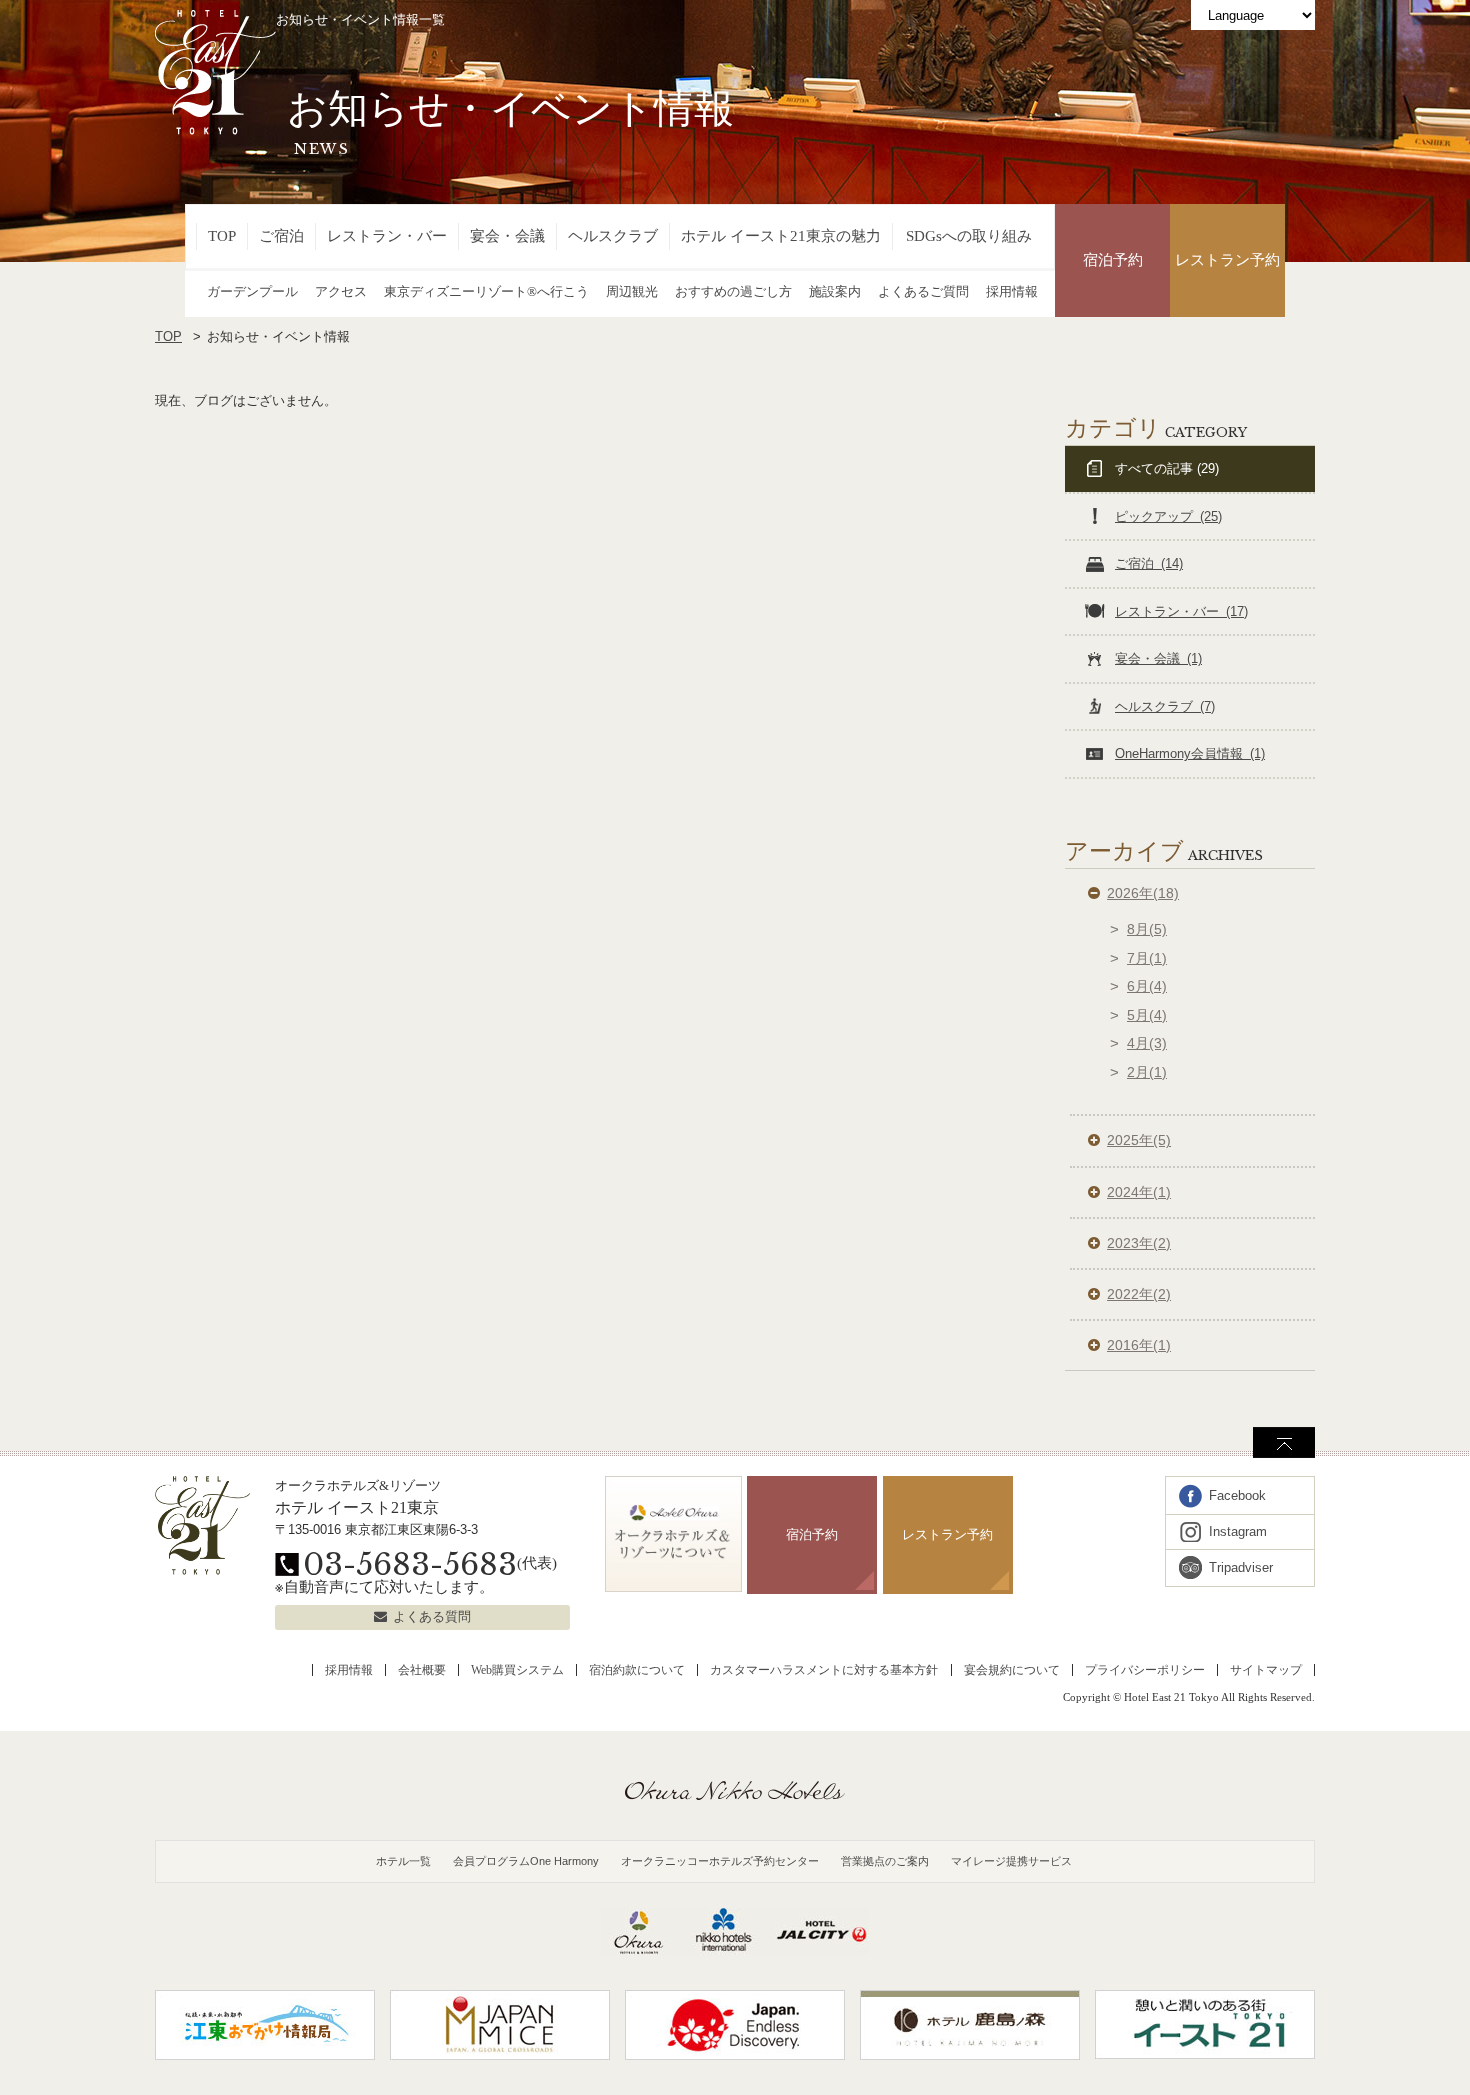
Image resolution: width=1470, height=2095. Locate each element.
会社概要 (422, 1670)
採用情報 (1012, 291)
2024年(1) (1139, 1192)
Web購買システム (517, 1670)
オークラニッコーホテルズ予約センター (720, 1861)
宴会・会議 (507, 236)
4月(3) (1147, 1043)
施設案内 (835, 291)
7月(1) (1147, 958)
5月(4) (1147, 1015)
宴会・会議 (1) (1158, 658)
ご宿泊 (281, 236)
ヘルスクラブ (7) (1165, 706)
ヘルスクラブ (613, 236)
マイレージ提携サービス (1011, 1861)
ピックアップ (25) (1168, 516)
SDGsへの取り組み (969, 236)
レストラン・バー (387, 236)
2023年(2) (1139, 1243)
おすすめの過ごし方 (733, 291)
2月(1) (1147, 1072)
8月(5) (1147, 929)
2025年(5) (1139, 1140)
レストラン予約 (1227, 260)
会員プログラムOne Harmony (526, 1861)
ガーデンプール (252, 291)
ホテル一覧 (403, 1861)
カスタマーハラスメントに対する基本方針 (824, 1670)
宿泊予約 (1113, 260)
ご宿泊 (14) (1149, 563)
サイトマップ (1266, 1670)
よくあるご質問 (923, 291)
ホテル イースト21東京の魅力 (781, 236)
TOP (222, 236)
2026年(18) (1143, 893)
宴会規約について (1012, 1670)
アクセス (341, 291)
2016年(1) (1139, 1345)
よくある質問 (432, 1616)
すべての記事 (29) (1167, 468)
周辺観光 (632, 291)
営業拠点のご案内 (885, 1861)
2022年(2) (1139, 1294)
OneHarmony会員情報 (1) (1190, 753)
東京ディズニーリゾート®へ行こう (486, 291)
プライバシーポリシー (1145, 1670)
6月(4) (1147, 986)
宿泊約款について (637, 1670)
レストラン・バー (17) (1181, 611)
